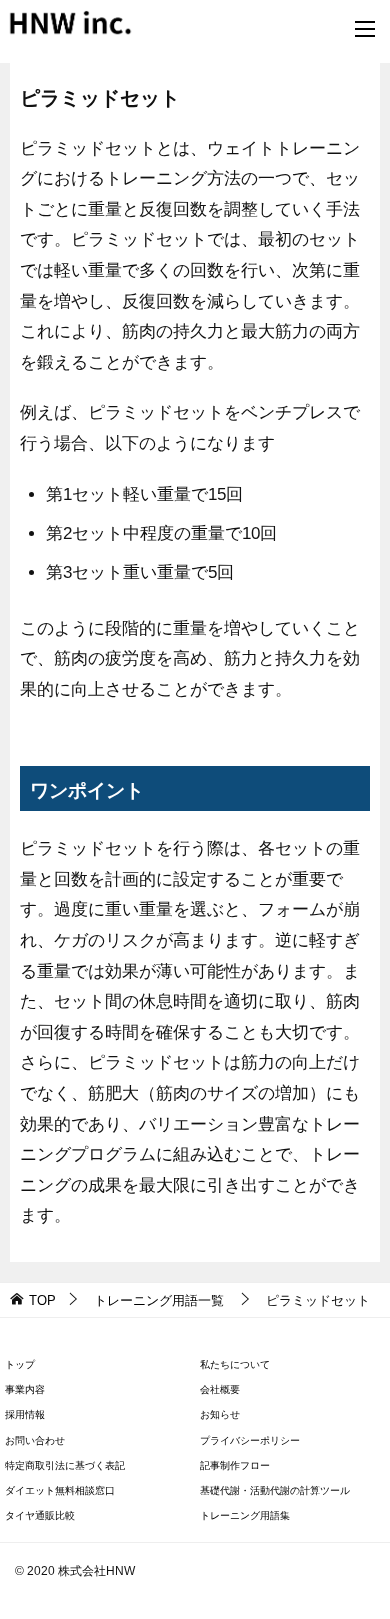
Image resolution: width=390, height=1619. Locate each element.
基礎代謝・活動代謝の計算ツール (275, 1490)
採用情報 (25, 1414)
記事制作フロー (235, 1465)
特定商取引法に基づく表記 (65, 1465)
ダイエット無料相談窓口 (60, 1490)
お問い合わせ (35, 1440)
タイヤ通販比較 (40, 1515)
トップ (20, 1364)
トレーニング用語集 (245, 1515)
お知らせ (220, 1414)
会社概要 (220, 1389)
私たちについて (235, 1364)
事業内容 (25, 1389)
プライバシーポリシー (250, 1440)
